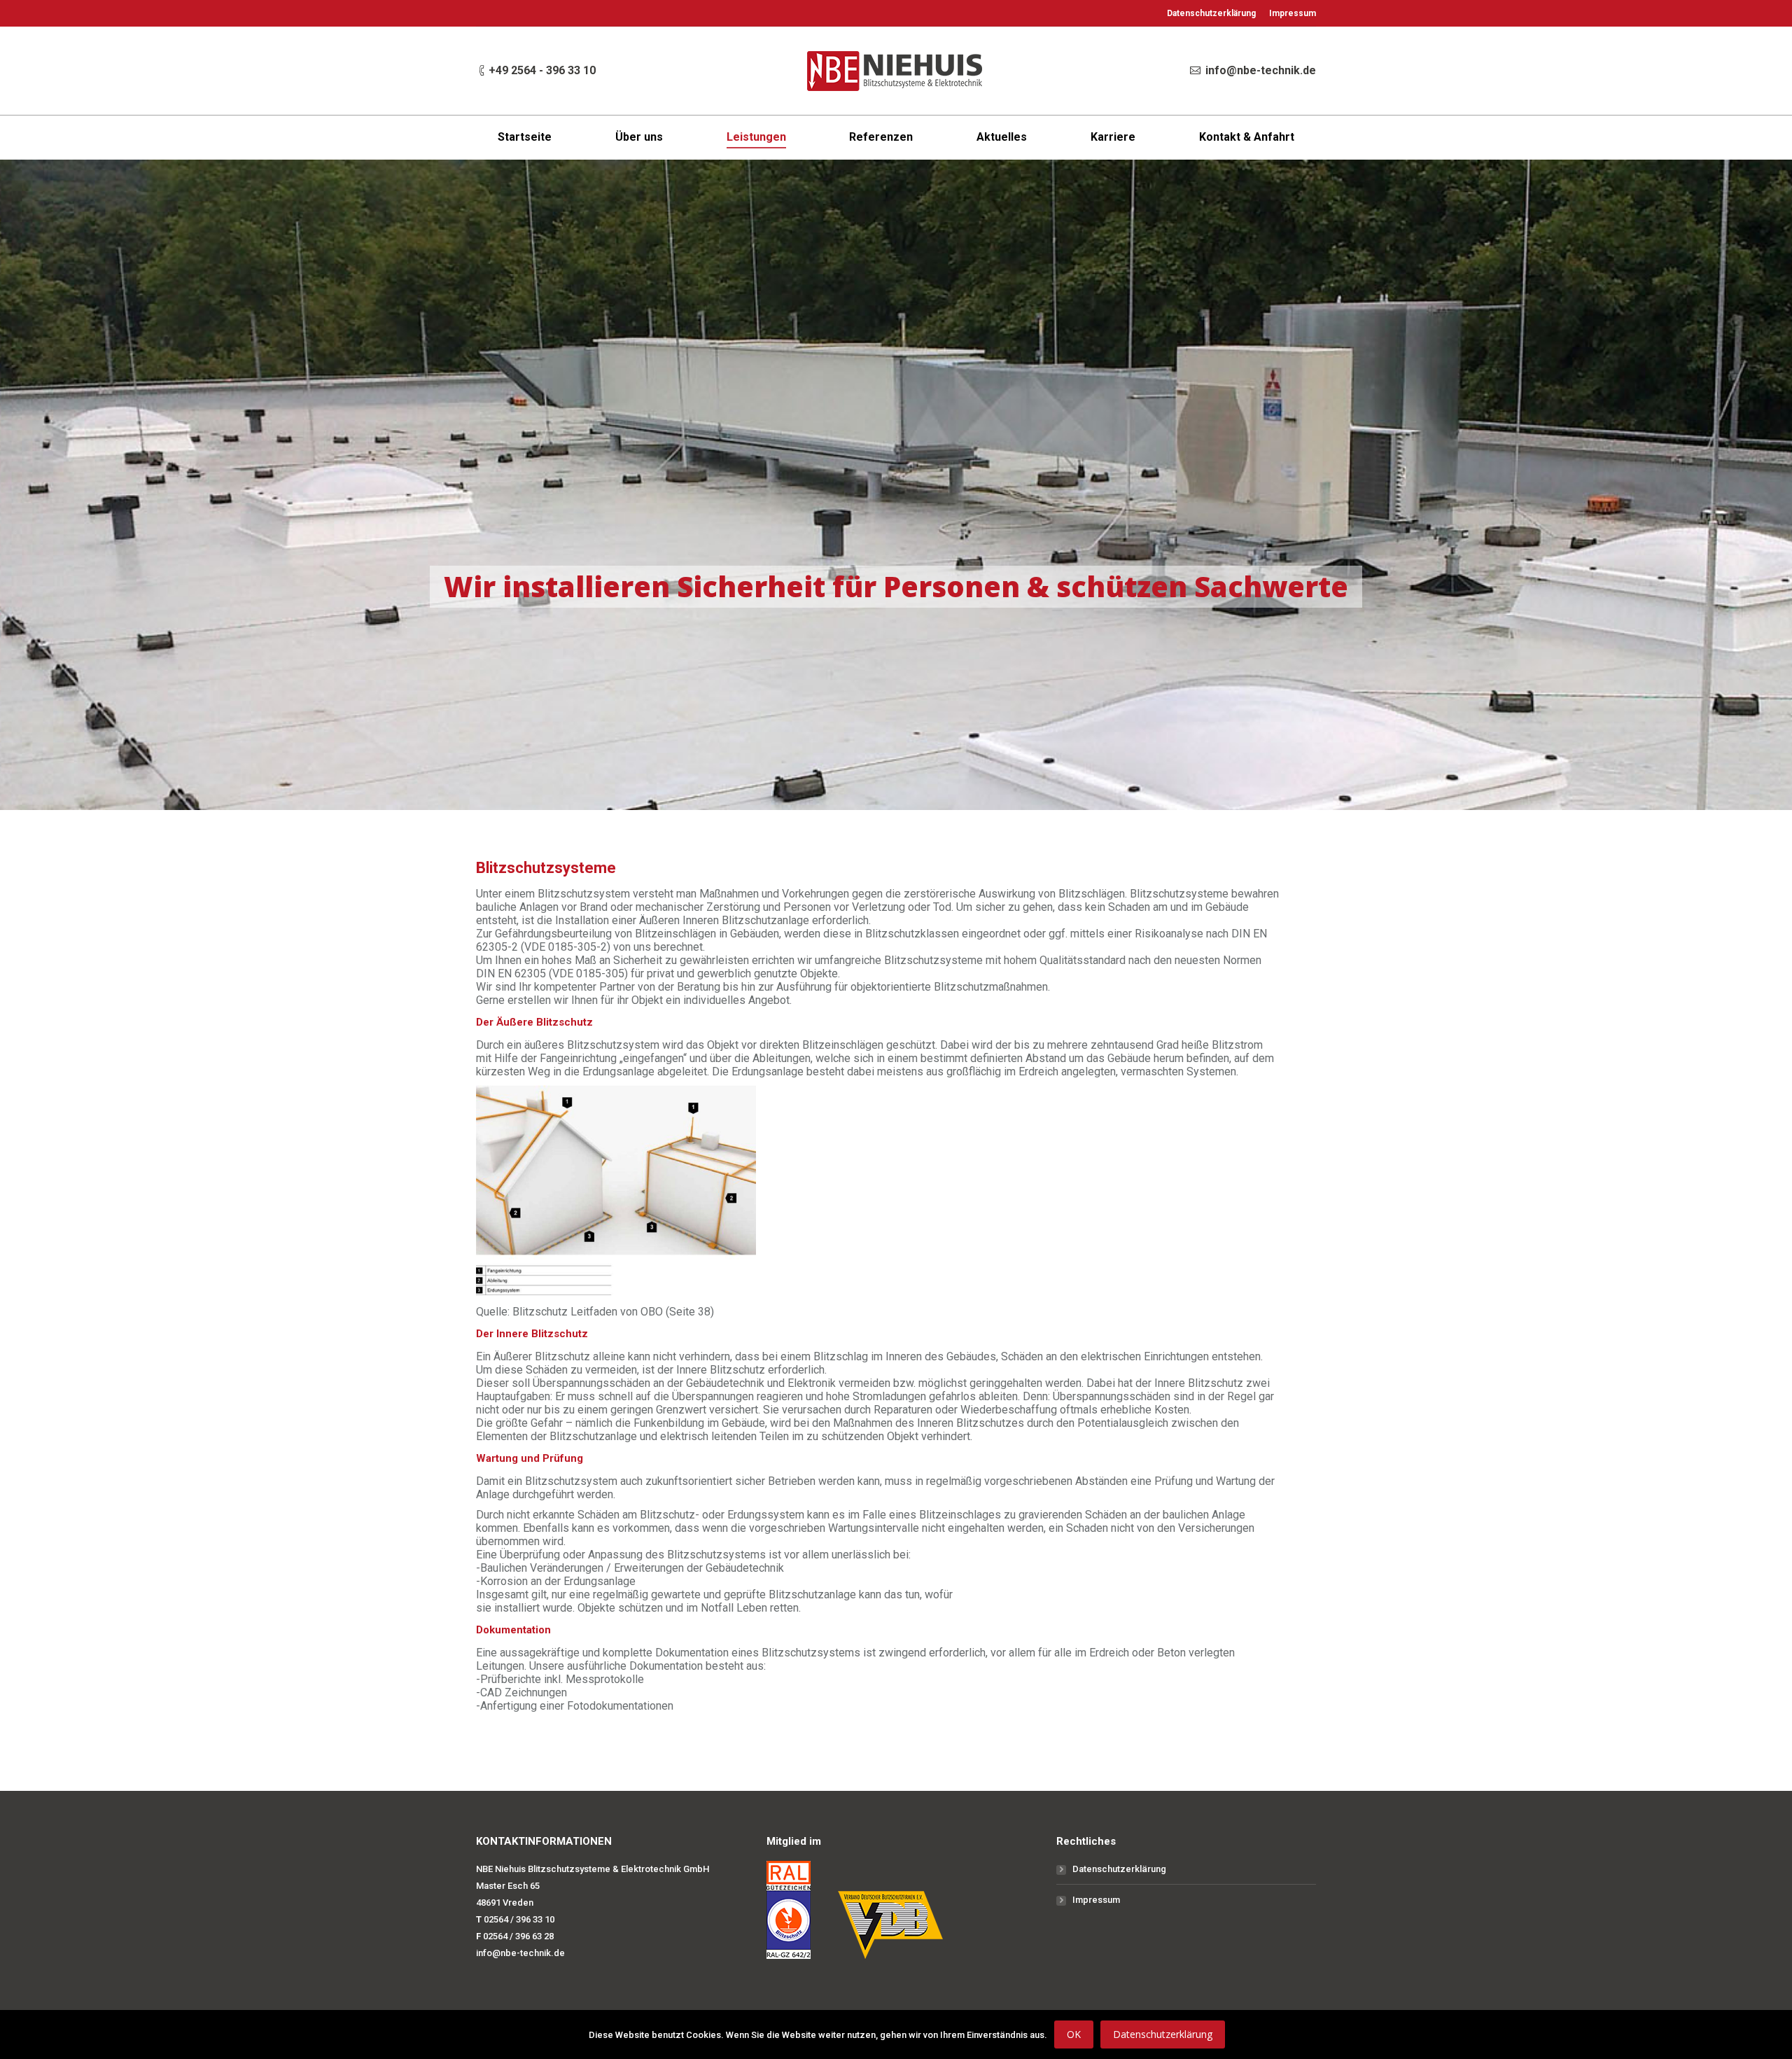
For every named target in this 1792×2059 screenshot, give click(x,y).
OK (1074, 2034)
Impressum (1096, 1900)
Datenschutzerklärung (1119, 1869)
